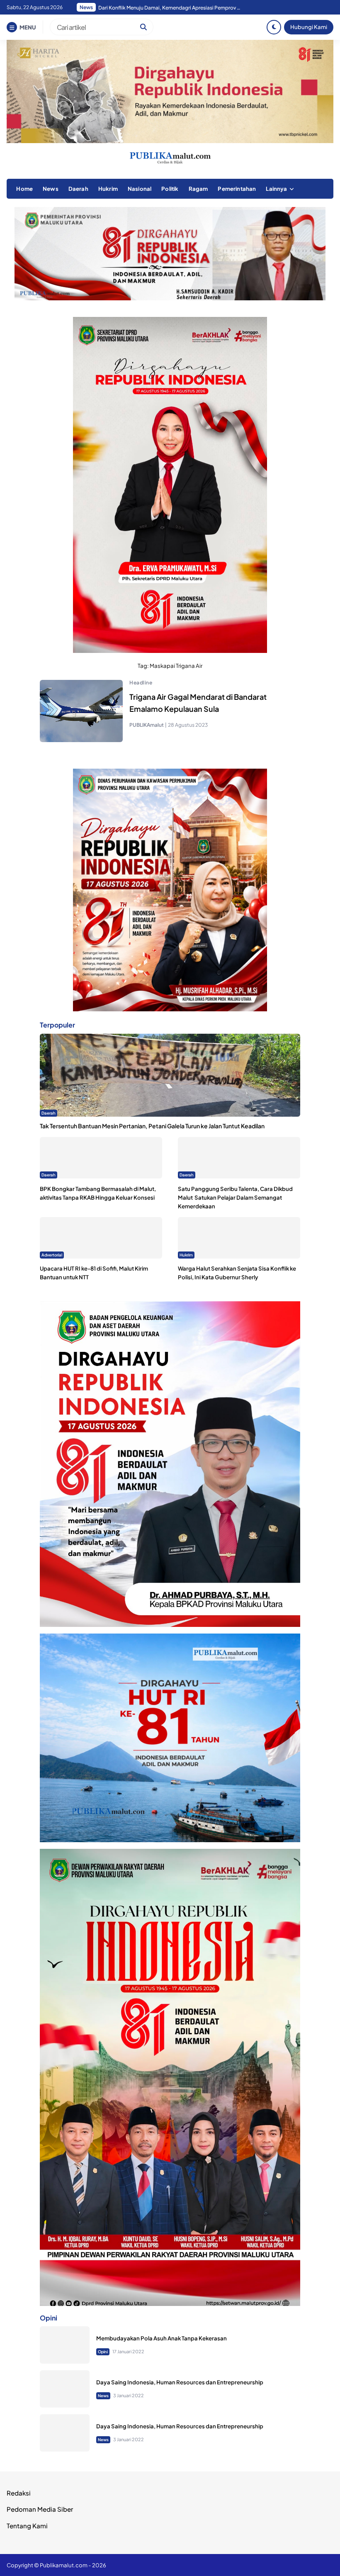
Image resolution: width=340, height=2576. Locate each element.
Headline (141, 683)
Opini (103, 2352)
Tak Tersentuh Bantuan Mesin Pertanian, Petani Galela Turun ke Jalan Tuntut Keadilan (152, 1126)
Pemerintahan (237, 189)
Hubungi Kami (309, 27)
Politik (170, 189)
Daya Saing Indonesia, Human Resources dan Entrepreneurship (180, 2382)
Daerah (78, 189)
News (51, 189)
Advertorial (52, 1255)
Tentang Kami (27, 2526)
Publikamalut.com (64, 2565)
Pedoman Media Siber (40, 2509)
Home (24, 189)
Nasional (140, 189)
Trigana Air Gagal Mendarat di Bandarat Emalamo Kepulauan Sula (198, 703)
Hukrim (108, 189)
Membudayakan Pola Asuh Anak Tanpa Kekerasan (161, 2338)
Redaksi (19, 2493)
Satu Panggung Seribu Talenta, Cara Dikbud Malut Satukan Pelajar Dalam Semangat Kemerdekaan (235, 1197)
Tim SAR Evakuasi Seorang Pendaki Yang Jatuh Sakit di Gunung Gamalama (171, 8)
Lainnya (276, 189)
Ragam (198, 189)
